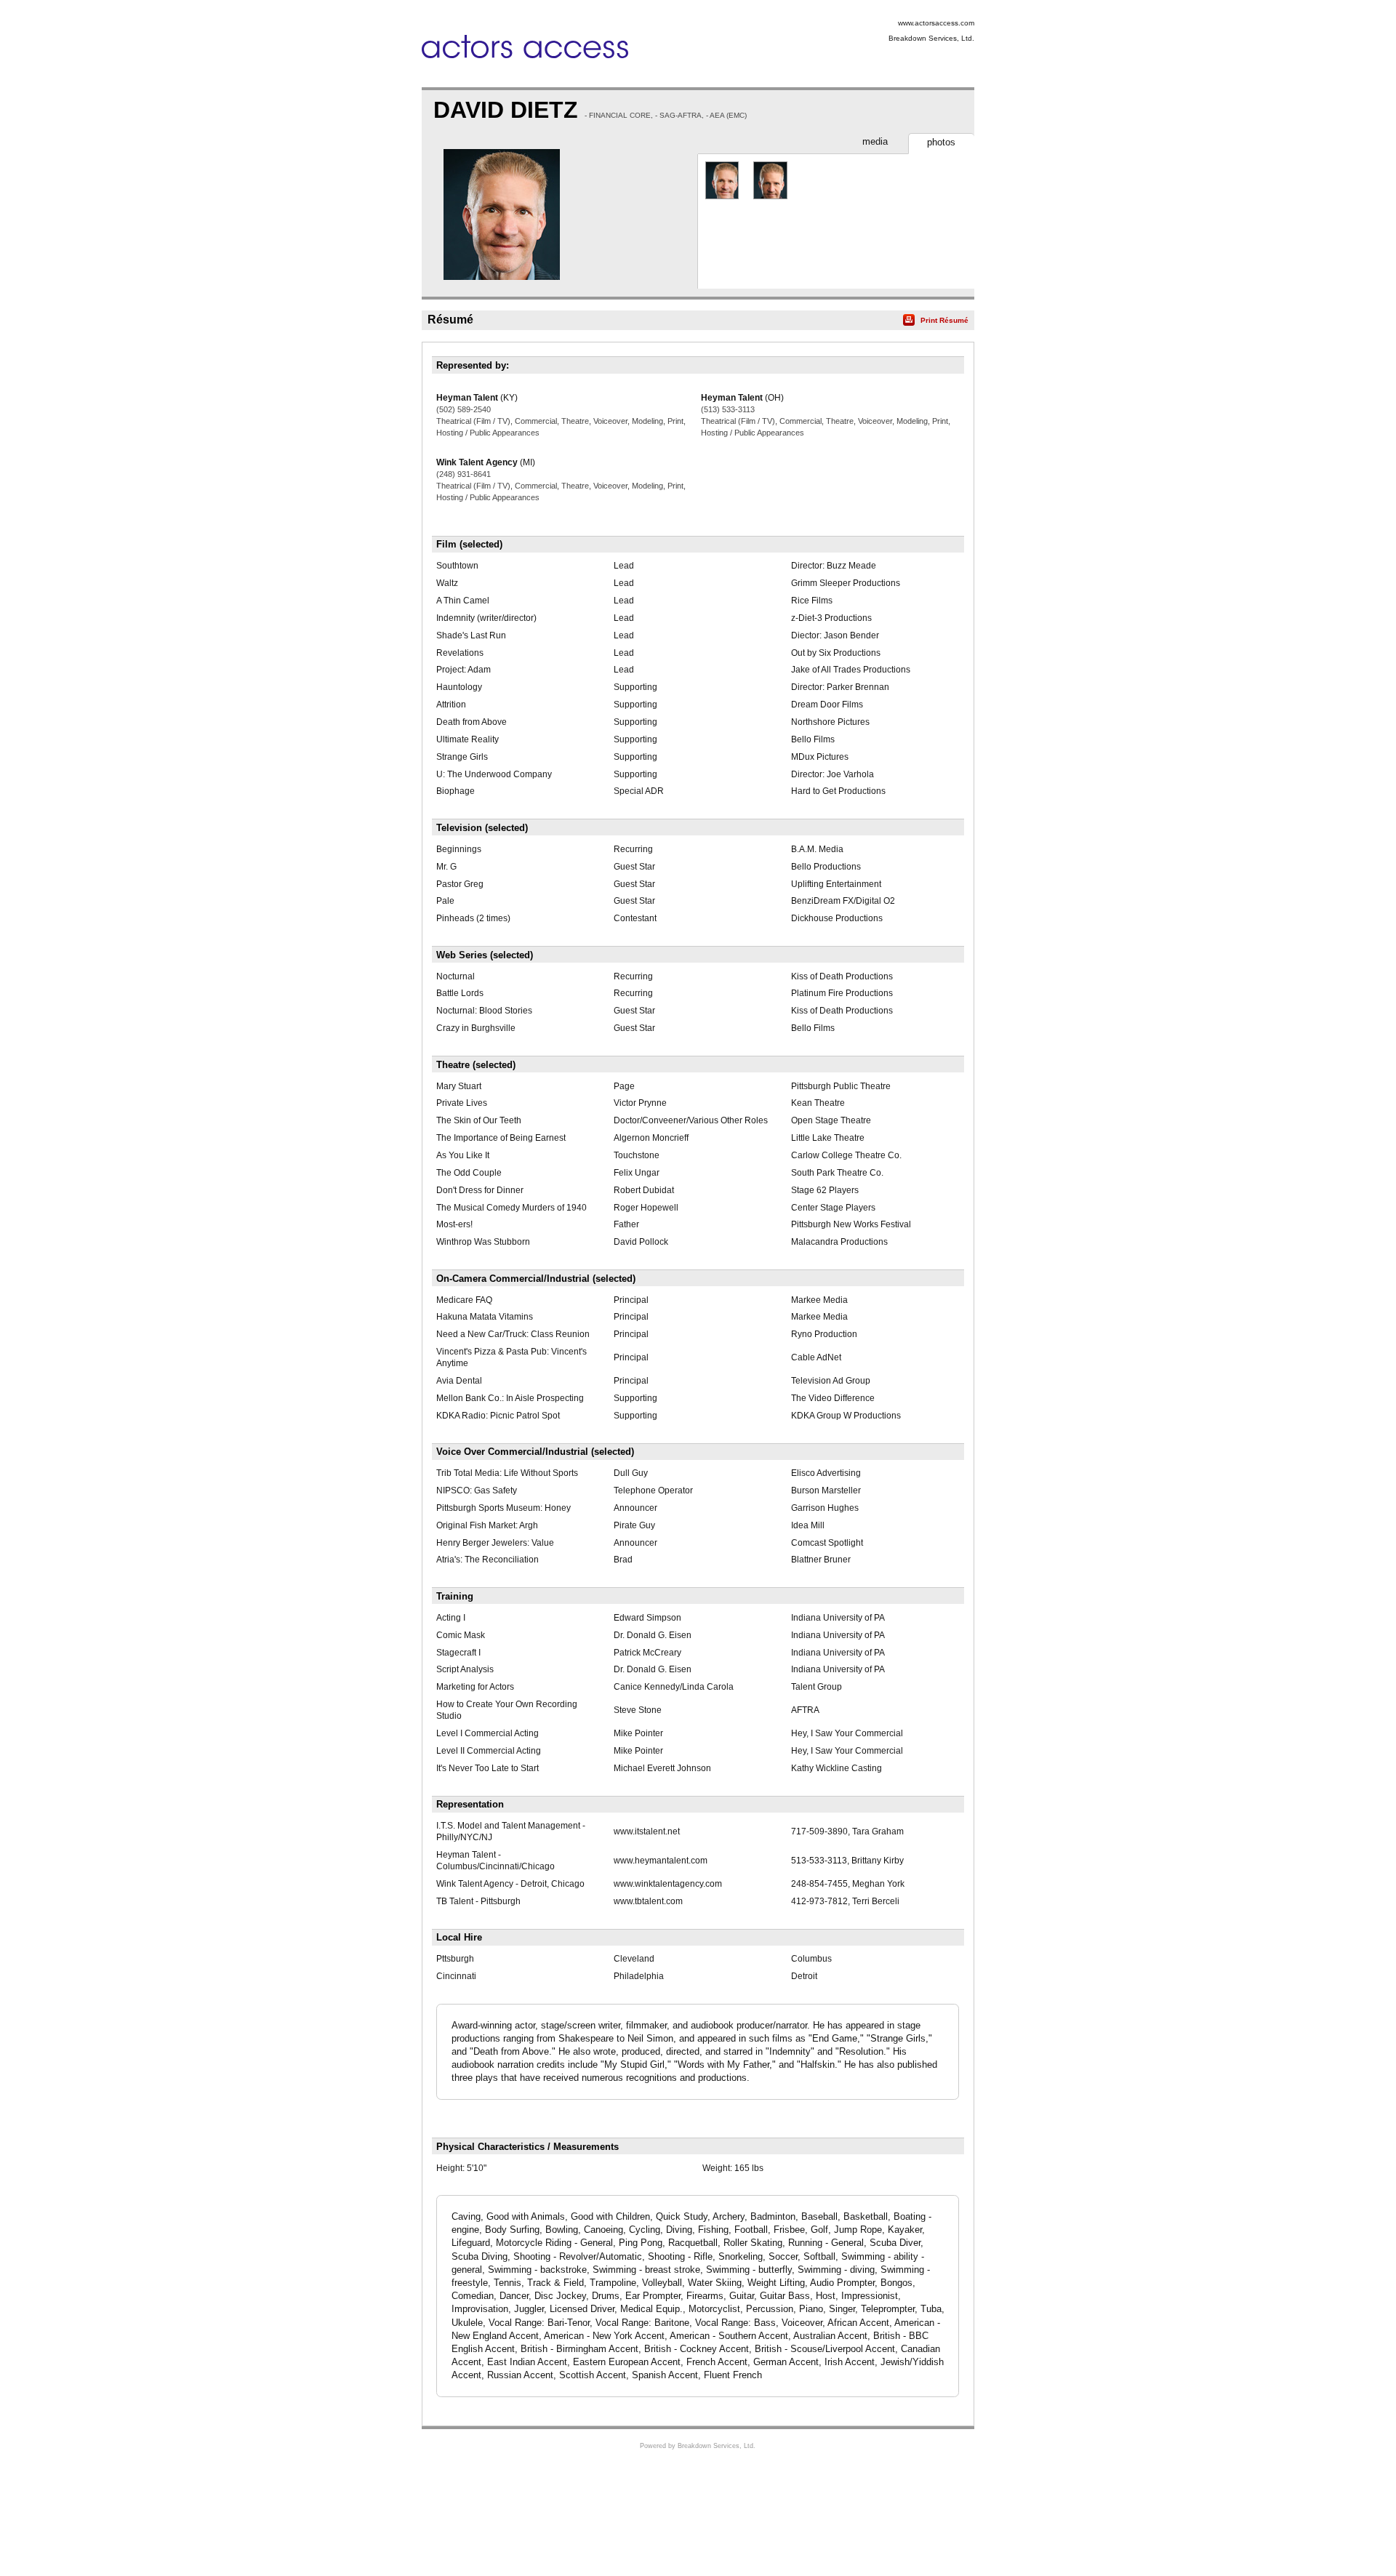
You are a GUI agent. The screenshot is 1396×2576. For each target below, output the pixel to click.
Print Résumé (944, 320)
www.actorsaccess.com (936, 23)
